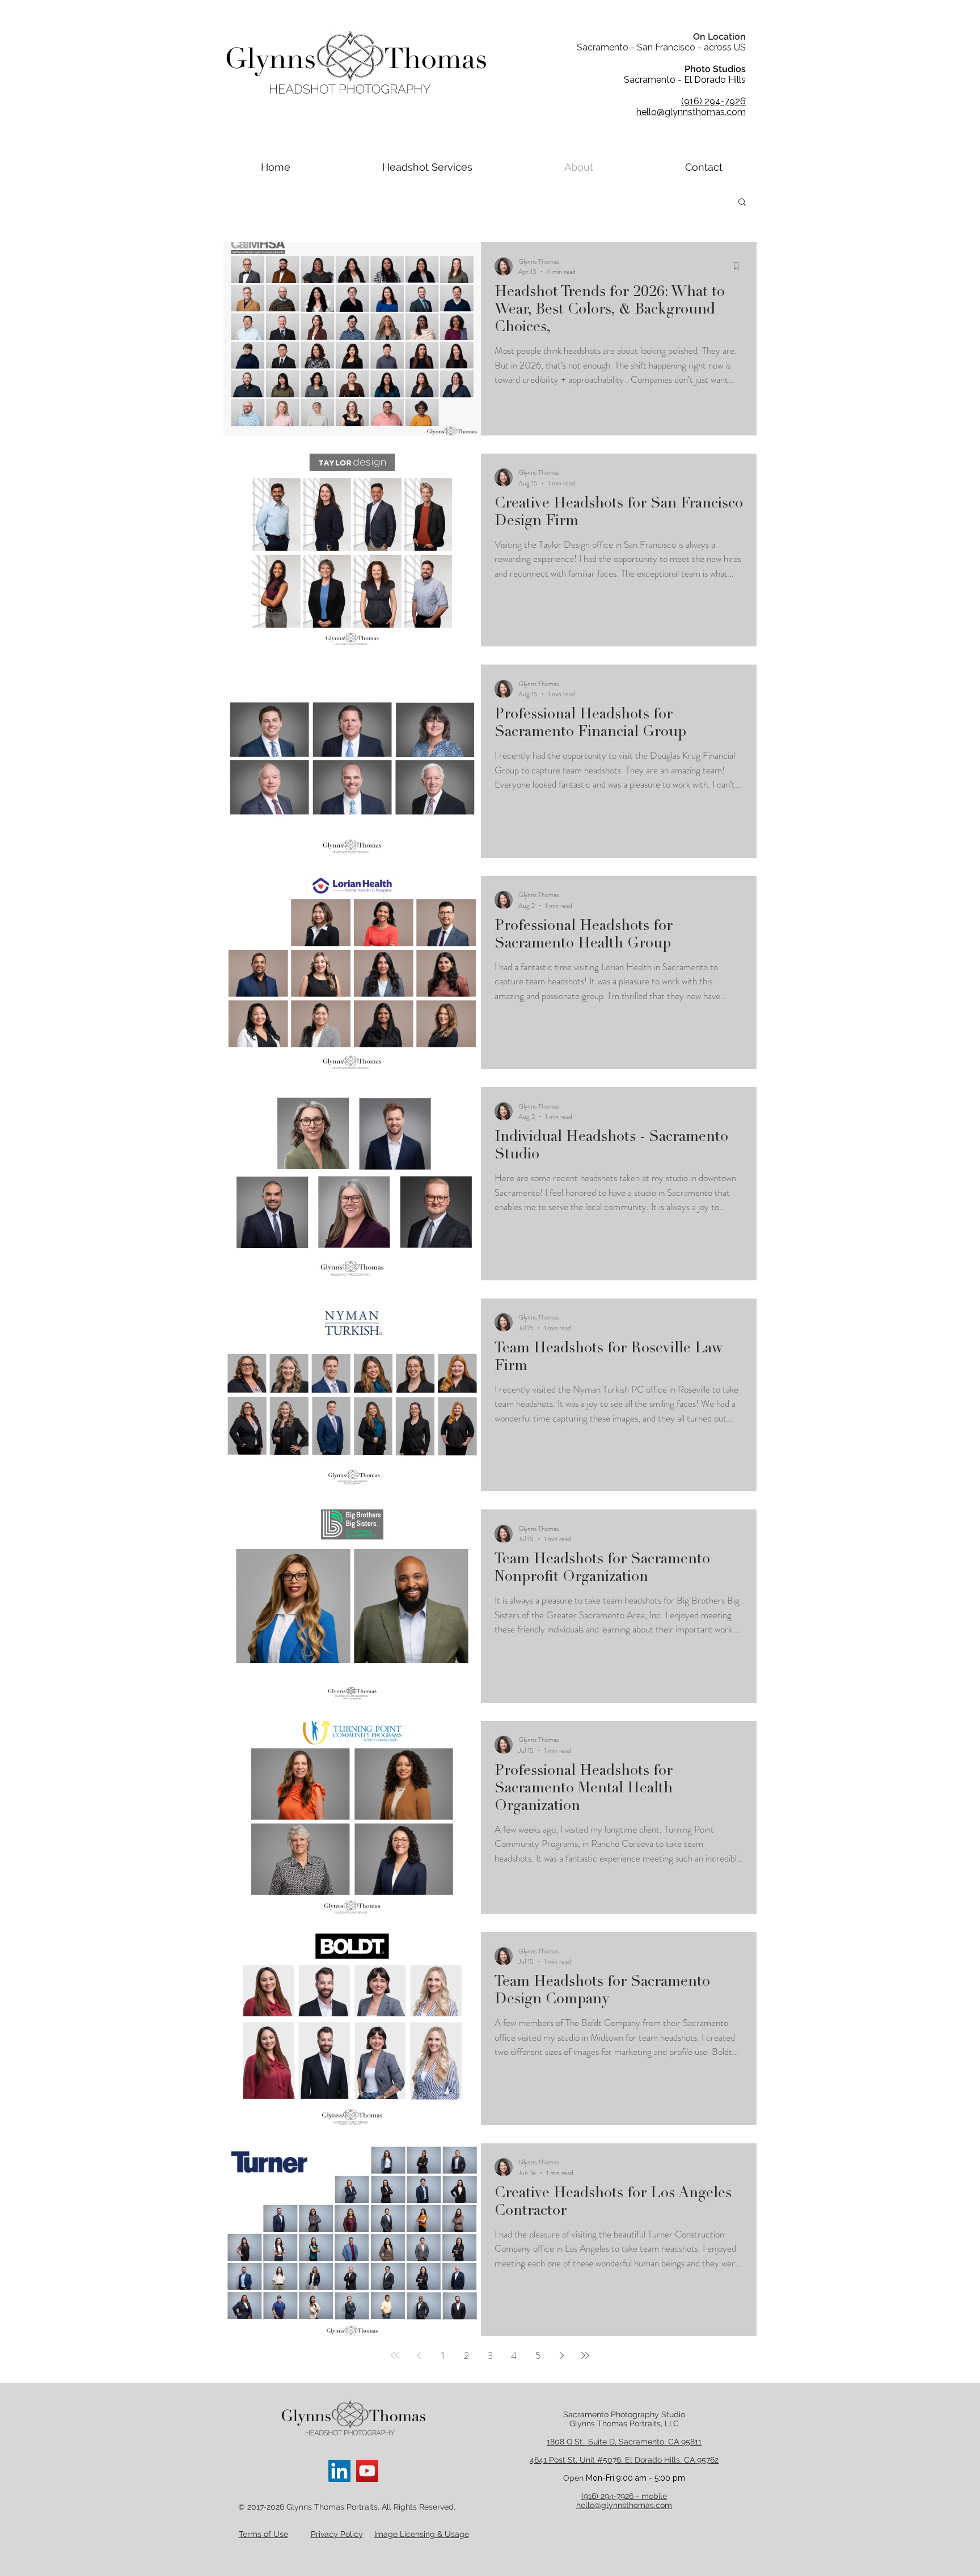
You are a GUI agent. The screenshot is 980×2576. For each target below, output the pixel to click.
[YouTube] (367, 2471)
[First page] (395, 2355)
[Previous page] (419, 2355)
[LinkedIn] (339, 2471)
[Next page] (561, 2355)
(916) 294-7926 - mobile (624, 2496)
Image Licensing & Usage (422, 2534)
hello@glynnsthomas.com (624, 2505)
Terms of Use (263, 2534)
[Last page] (585, 2355)
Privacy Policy (337, 2534)
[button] (742, 203)
